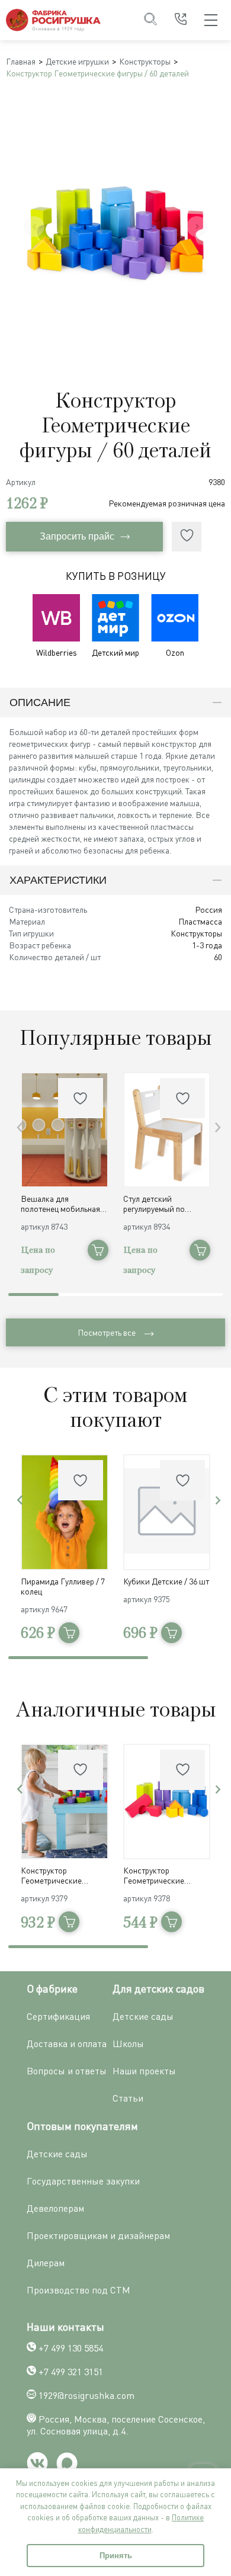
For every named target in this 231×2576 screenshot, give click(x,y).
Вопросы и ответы (67, 2071)
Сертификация (58, 2016)
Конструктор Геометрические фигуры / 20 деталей (159, 1875)
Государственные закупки (83, 2181)
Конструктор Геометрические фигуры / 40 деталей (57, 1875)
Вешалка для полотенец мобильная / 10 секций (63, 1204)
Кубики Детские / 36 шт (166, 1581)
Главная (21, 61)
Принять (116, 2556)
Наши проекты (144, 2071)
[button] (218, 1127)
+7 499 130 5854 (71, 2348)
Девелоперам (55, 2208)
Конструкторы (145, 61)
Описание (40, 702)
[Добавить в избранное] (187, 537)
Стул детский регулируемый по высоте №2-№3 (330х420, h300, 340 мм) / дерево (167, 1204)
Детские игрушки (77, 61)
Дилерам (46, 2263)
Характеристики (58, 880)
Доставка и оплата (67, 2044)
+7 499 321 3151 (71, 2372)
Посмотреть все (107, 1332)
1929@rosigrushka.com (86, 2395)
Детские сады (143, 2016)
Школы (128, 2044)
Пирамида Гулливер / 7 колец (63, 1586)
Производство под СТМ (78, 2290)
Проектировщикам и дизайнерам (98, 2235)
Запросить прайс (77, 536)
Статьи (128, 2098)
